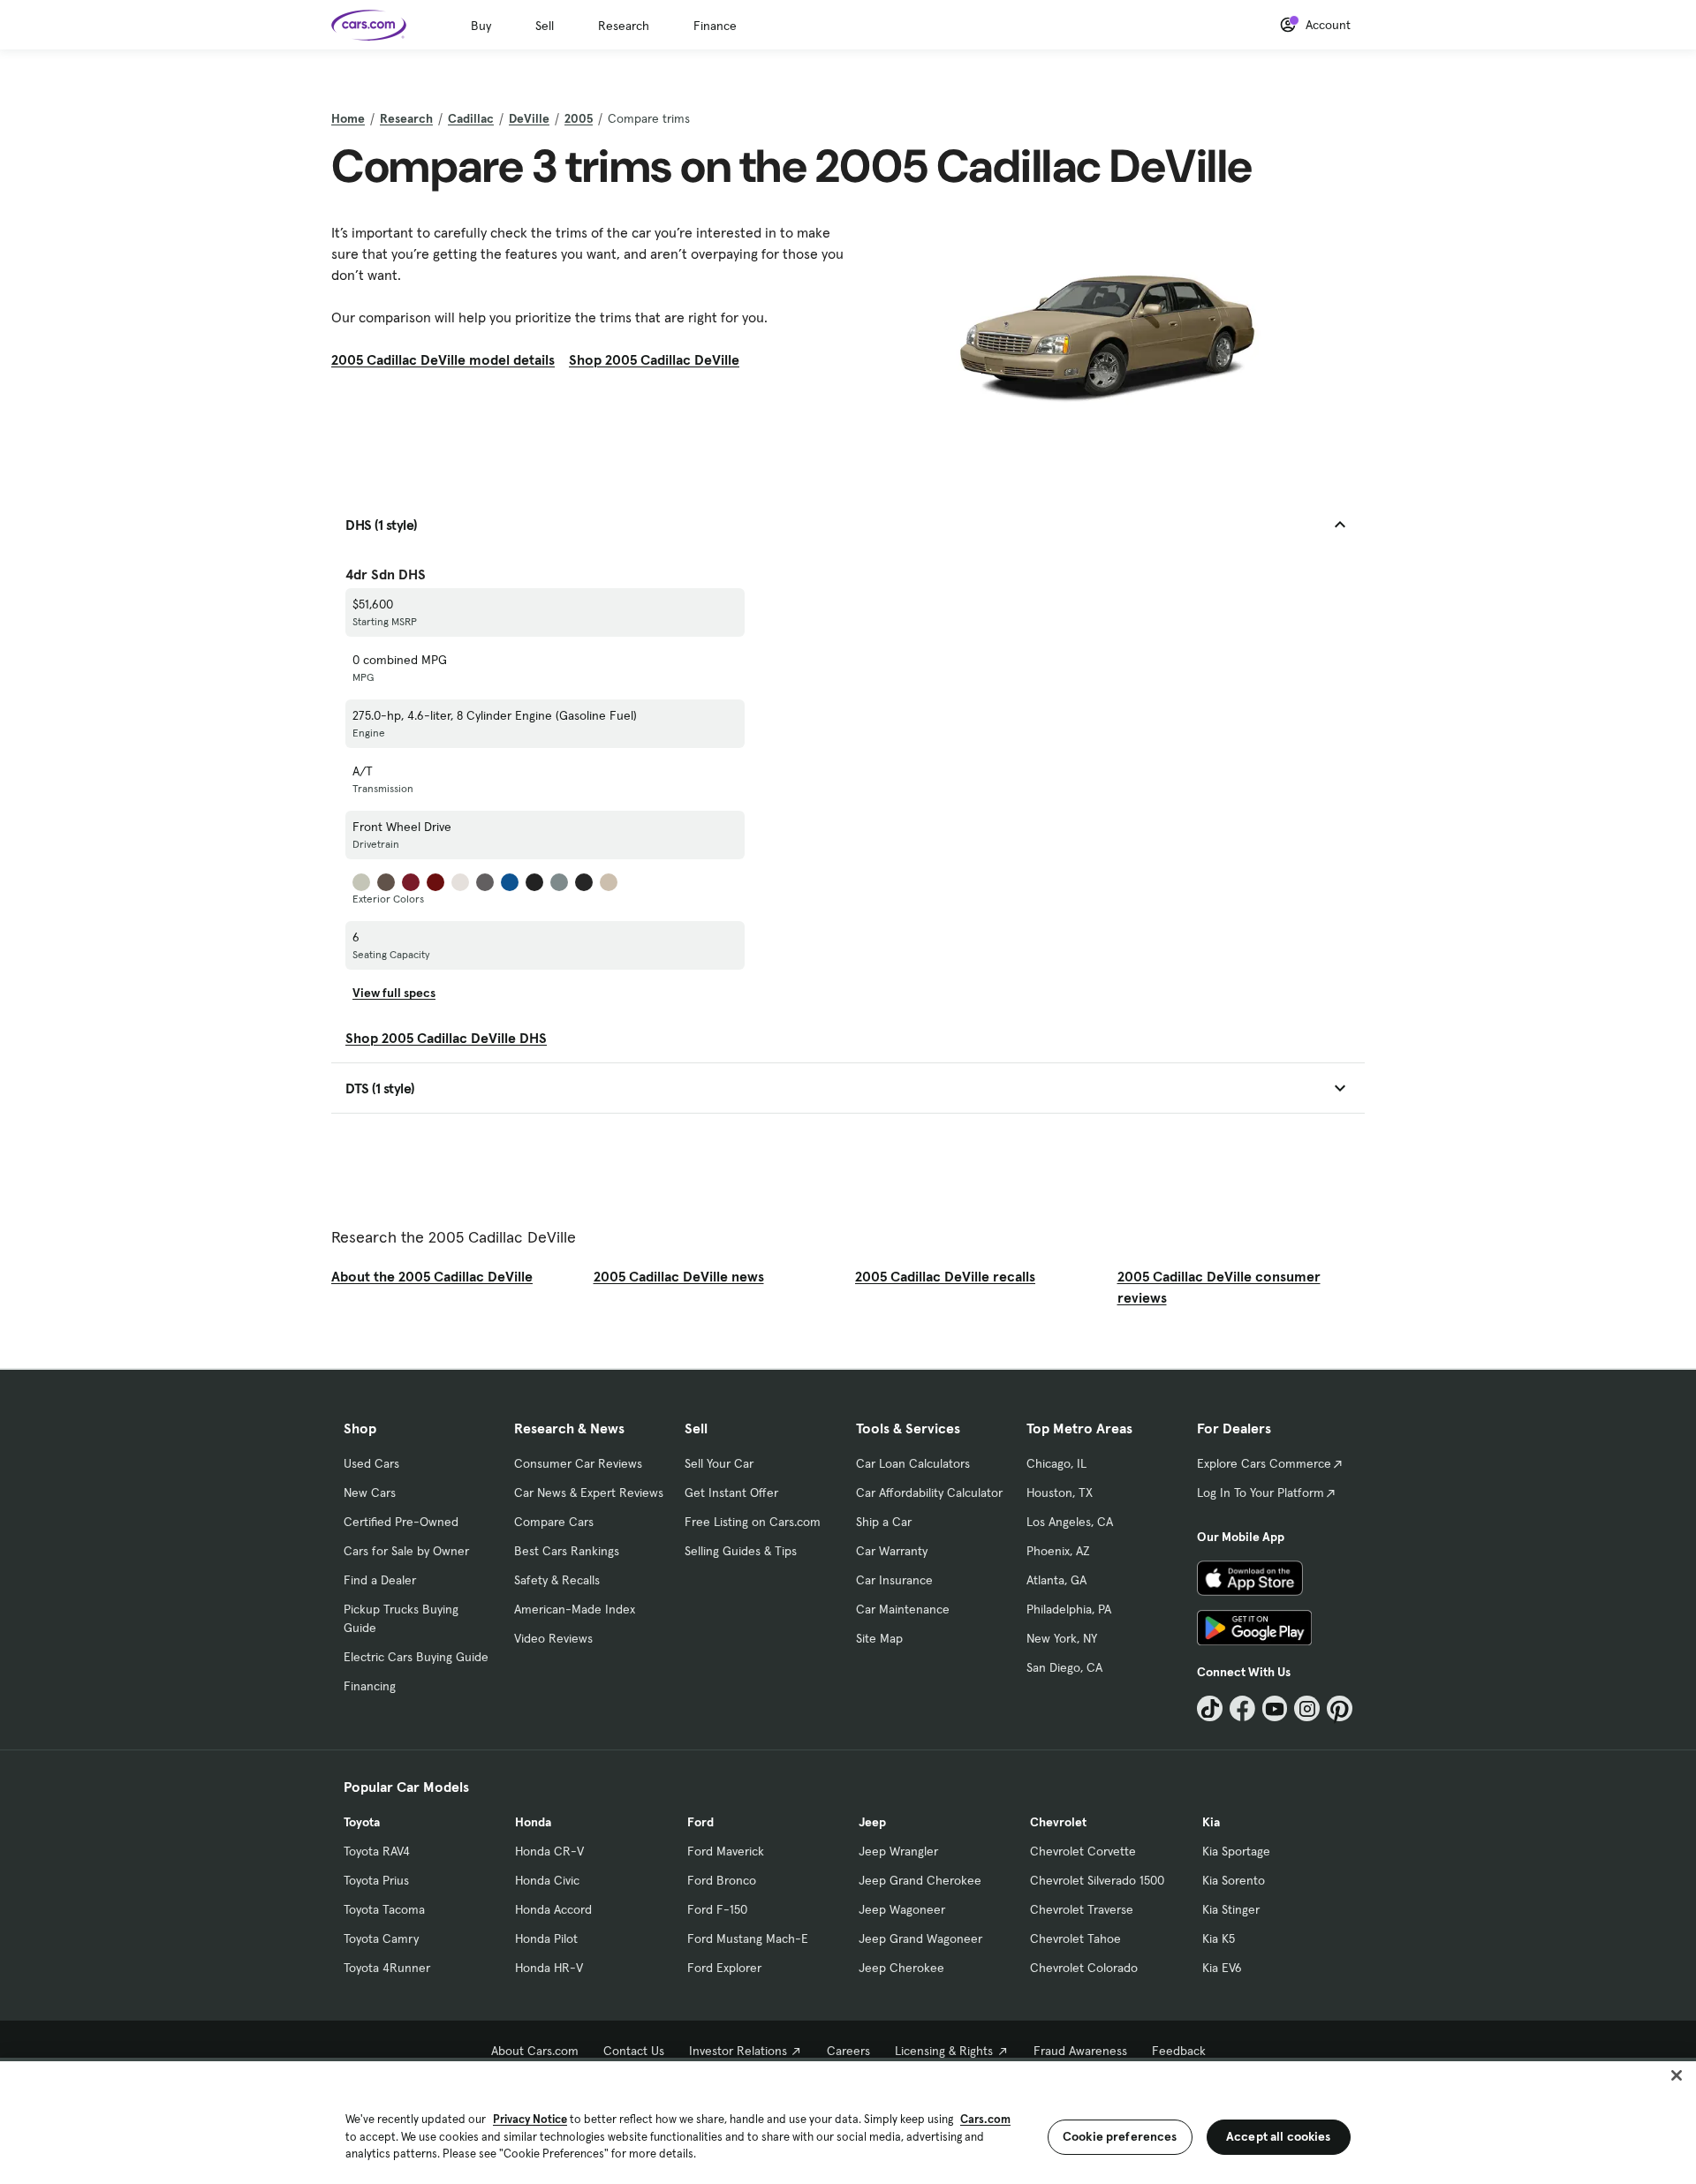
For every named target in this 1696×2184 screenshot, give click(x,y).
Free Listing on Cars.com (753, 1522)
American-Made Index (575, 1609)
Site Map (879, 1638)
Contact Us (634, 2051)
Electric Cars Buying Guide (416, 1657)
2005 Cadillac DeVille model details (443, 359)
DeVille (529, 118)
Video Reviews (553, 1638)
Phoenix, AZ (1058, 1551)
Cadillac (471, 118)
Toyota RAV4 (377, 1851)
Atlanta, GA (1056, 1580)
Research (624, 26)
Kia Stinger (1231, 1909)
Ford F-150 (717, 1909)
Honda (533, 1822)
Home (348, 118)
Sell (545, 26)
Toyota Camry (381, 1938)
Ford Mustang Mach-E (748, 1938)
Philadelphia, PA (1069, 1609)
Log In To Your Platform (1261, 1493)
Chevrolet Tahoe (1075, 1938)
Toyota (362, 1822)
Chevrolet (1058, 1822)
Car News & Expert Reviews (589, 1493)
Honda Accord (553, 1909)
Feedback (1179, 2051)
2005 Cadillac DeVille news (679, 1276)
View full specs (394, 993)
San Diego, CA (1064, 1667)
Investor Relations (738, 2051)
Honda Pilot (546, 1938)
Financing (370, 1686)
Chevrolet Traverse (1082, 1909)
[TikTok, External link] (1210, 1708)
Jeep (872, 1822)
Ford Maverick (726, 1851)
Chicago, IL (1056, 1463)
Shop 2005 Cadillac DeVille (654, 359)
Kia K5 (1219, 1938)
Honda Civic (547, 1880)
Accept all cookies (1279, 2136)
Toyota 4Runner (387, 1968)
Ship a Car (884, 1522)
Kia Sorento (1234, 1880)
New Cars (370, 1493)
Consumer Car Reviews (578, 1463)
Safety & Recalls (557, 1580)
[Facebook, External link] (1242, 1708)
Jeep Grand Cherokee (920, 1880)
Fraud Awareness (1080, 2051)
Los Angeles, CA (1070, 1522)
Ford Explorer (724, 1968)
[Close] (1677, 2075)
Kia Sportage (1236, 1851)
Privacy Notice (530, 2119)
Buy (481, 26)
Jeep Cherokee (901, 1968)
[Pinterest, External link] (1340, 1708)
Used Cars (371, 1463)
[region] (848, 2121)
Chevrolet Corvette (1083, 1851)
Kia (1211, 1822)
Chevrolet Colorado (1084, 1968)
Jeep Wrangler (898, 1851)
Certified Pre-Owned (401, 1522)
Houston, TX (1060, 1493)
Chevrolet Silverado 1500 (1097, 1880)
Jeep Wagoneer (902, 1909)
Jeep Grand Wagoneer (920, 1938)
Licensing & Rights (944, 2051)
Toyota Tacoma (384, 1909)
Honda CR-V (549, 1851)
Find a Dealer (380, 1580)
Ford (700, 1822)
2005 (579, 118)
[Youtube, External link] (1275, 1708)
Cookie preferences (1120, 2136)
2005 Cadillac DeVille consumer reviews (1219, 1287)
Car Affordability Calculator (929, 1493)
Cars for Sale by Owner (406, 1551)
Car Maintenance (903, 1609)
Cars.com (985, 2119)
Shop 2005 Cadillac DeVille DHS (446, 1038)
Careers (848, 2051)
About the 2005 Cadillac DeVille (432, 1276)
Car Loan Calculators (913, 1463)
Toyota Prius (376, 1880)
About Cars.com (535, 2051)
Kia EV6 (1222, 1968)
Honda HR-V (549, 1968)
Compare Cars (554, 1522)
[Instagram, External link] (1307, 1708)
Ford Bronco (722, 1880)
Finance (715, 26)
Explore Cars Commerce (1264, 1463)
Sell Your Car (719, 1463)
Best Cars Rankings (567, 1551)
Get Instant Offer (731, 1493)
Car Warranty (892, 1551)
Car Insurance (894, 1580)
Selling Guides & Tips (741, 1551)
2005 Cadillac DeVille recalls (945, 1276)
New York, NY (1062, 1638)
